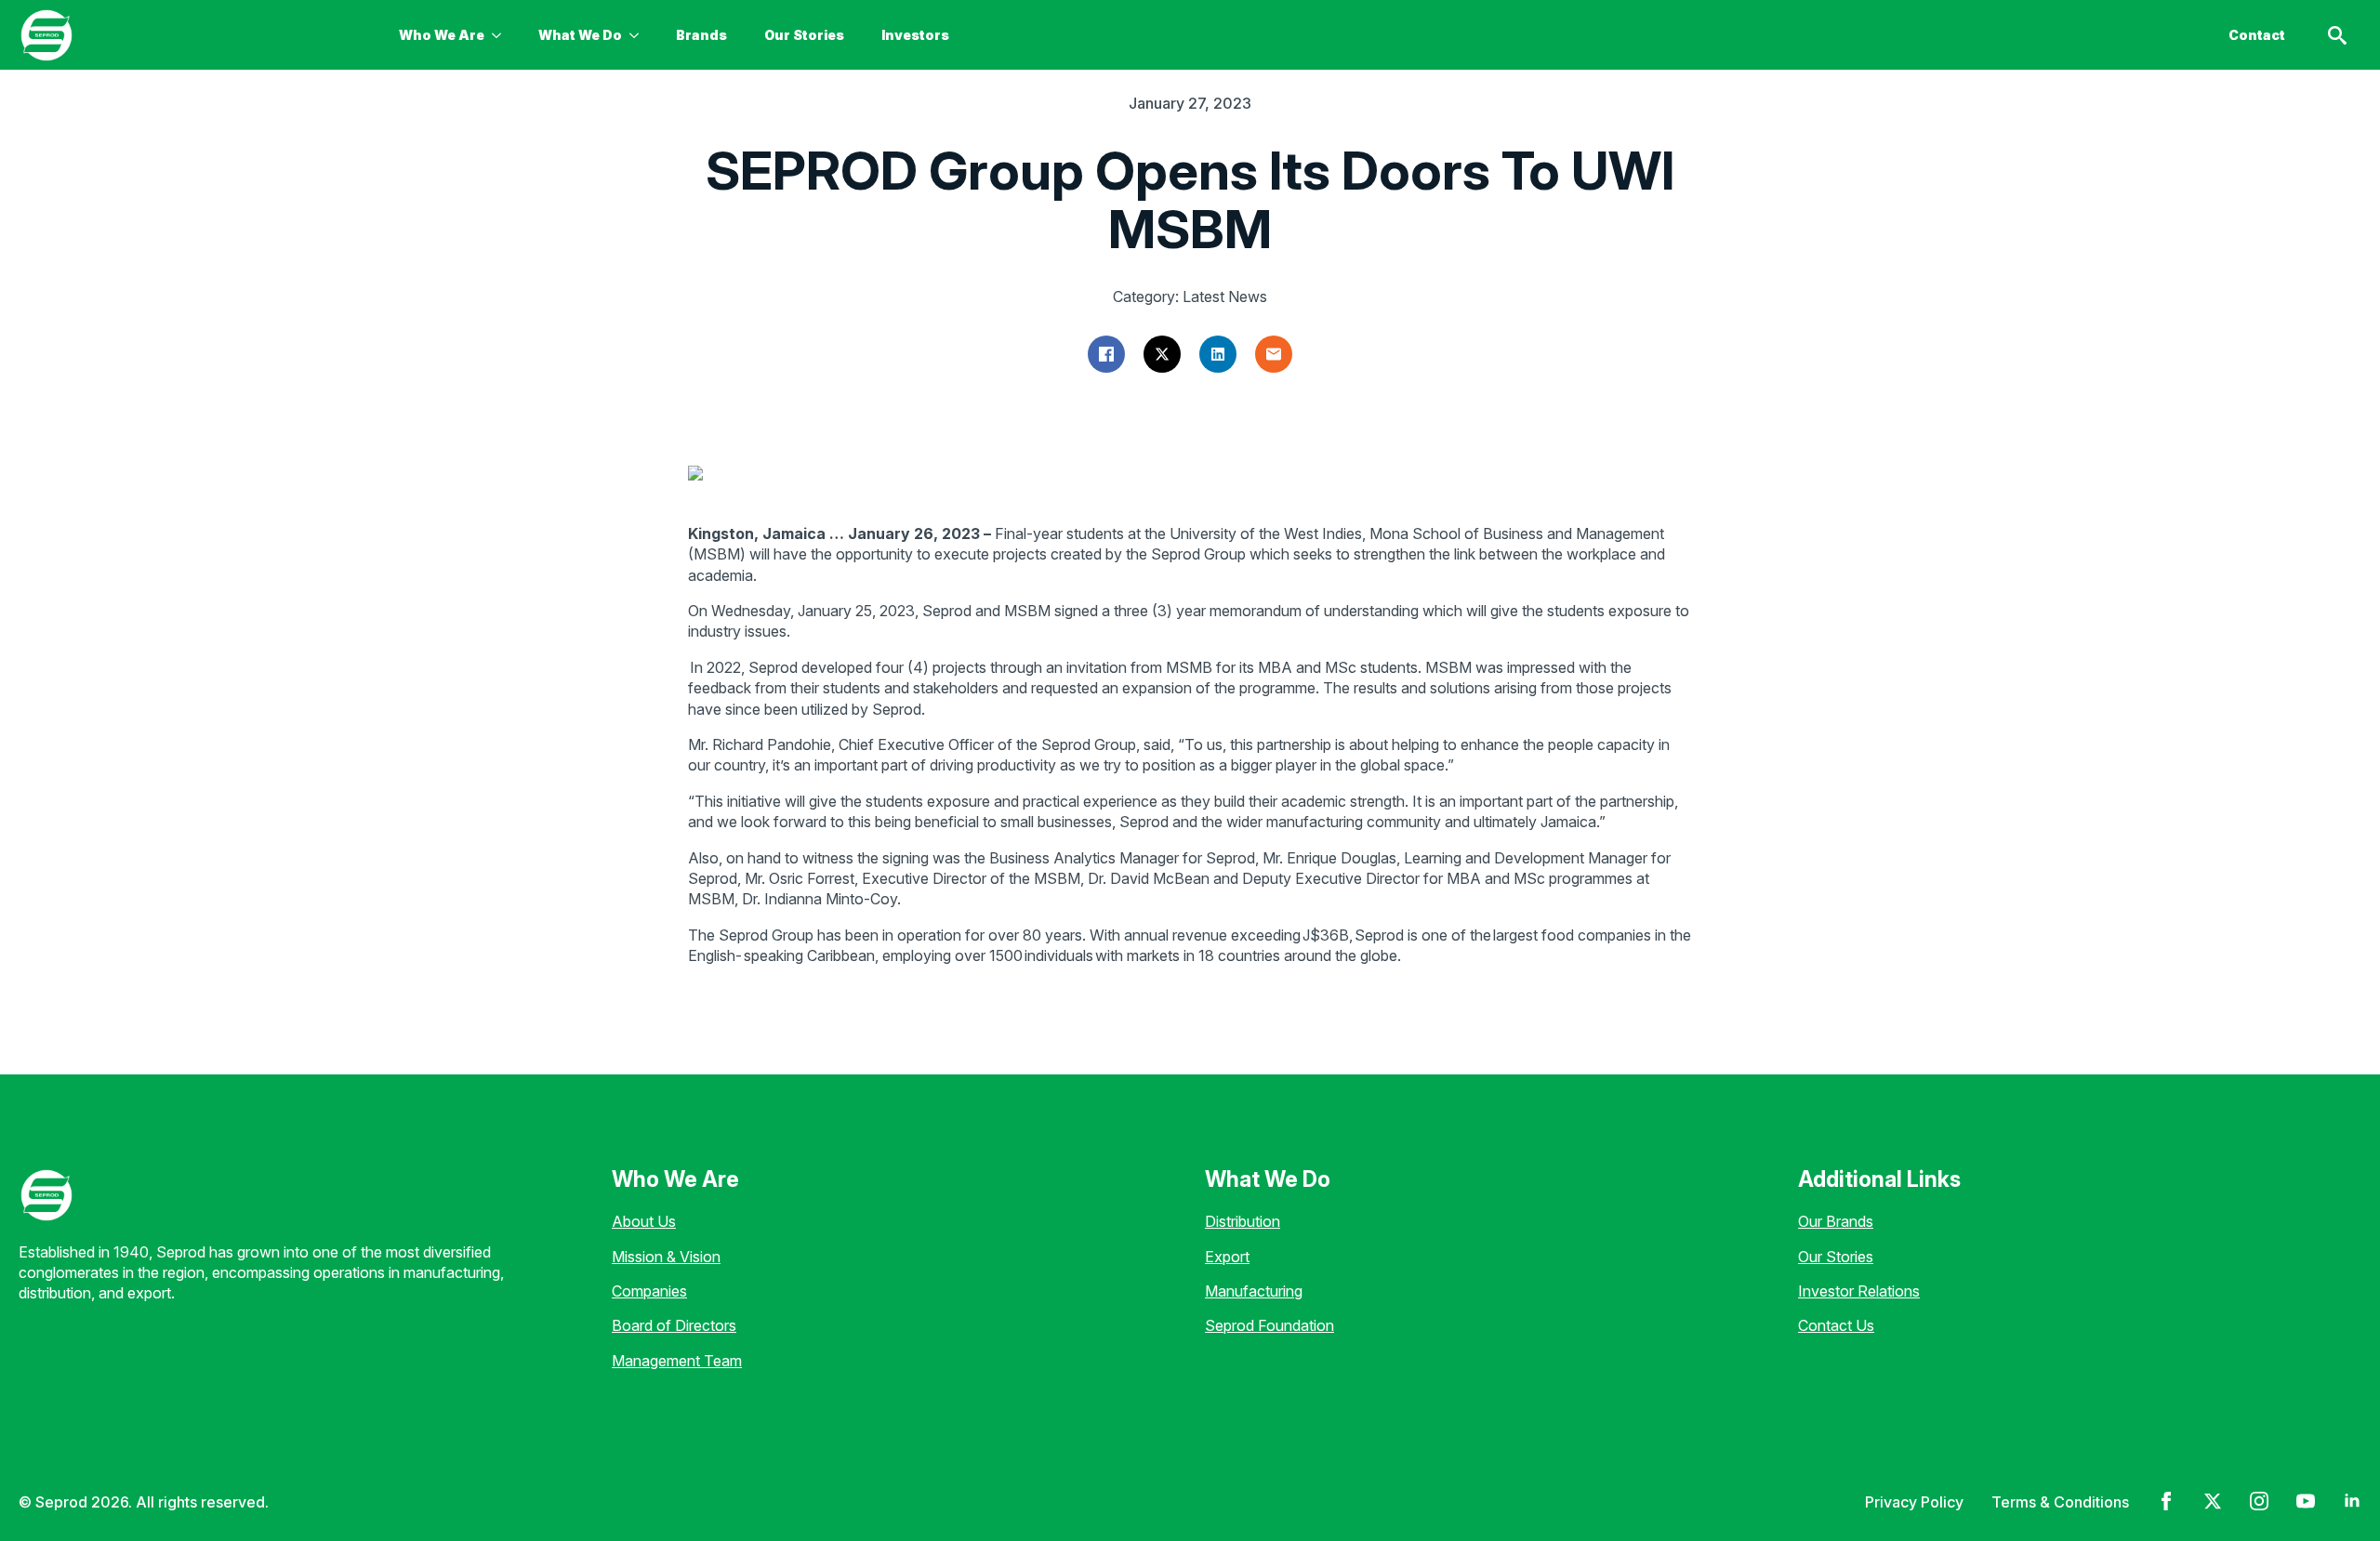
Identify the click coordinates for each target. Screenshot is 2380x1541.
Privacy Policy (1914, 1502)
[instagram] (2259, 1501)
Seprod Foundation (1269, 1325)
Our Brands (1836, 1221)
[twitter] (2213, 1501)
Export (1227, 1257)
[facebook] (2166, 1501)
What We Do (580, 35)
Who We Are (442, 35)
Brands (701, 35)
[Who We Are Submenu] (502, 35)
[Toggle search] (2337, 35)
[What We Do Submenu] (640, 35)
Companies (649, 1291)
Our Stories (804, 35)
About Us (644, 1221)
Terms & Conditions (2060, 1502)
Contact (2257, 35)
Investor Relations (1859, 1291)
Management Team (677, 1361)
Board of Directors (674, 1325)
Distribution (1243, 1221)
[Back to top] (46, 1495)
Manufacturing (1254, 1291)
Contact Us (1836, 1325)
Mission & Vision (666, 1257)
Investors (915, 35)
